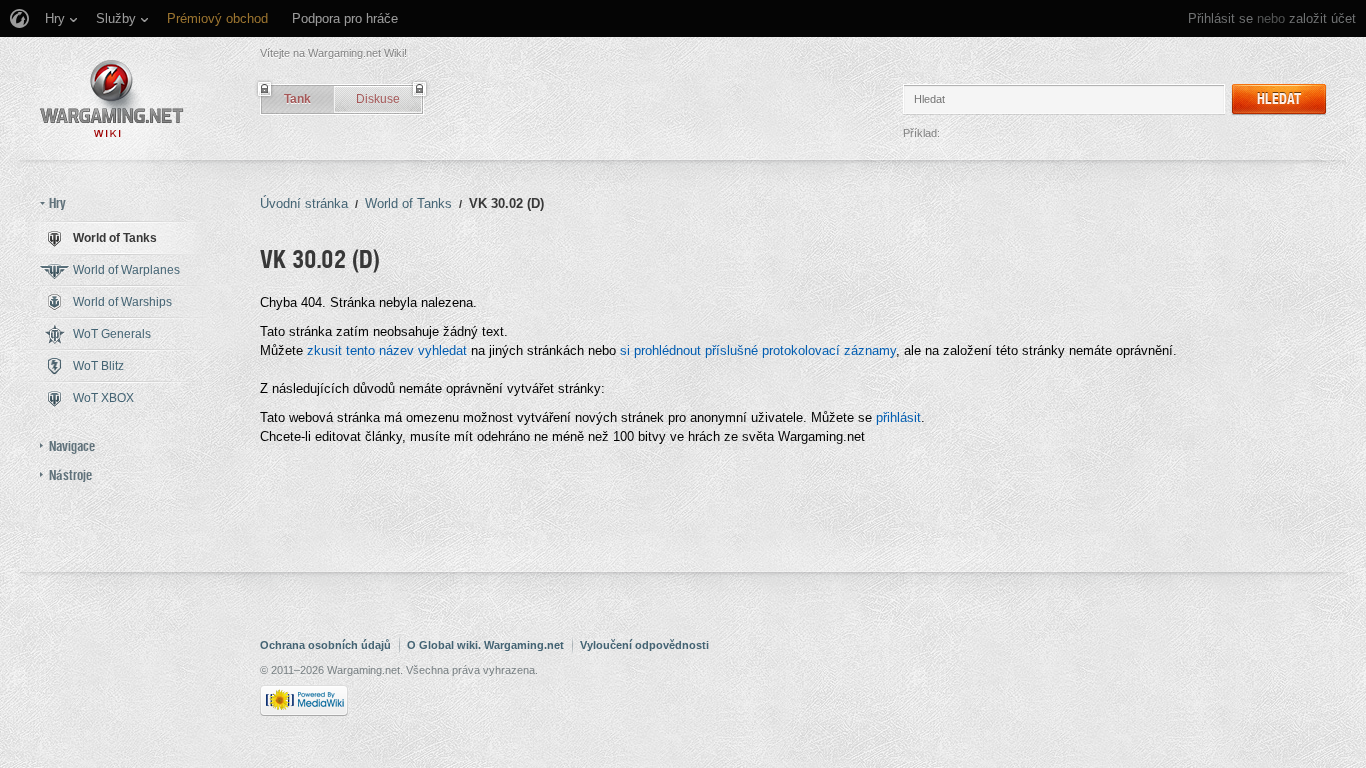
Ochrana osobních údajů (325, 645)
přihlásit (898, 417)
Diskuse (378, 99)
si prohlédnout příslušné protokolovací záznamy (758, 350)
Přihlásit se (1220, 18)
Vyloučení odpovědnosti (644, 645)
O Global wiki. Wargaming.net (485, 645)
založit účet (1322, 18)
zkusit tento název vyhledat (387, 350)
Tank (297, 99)
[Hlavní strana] (112, 98)
